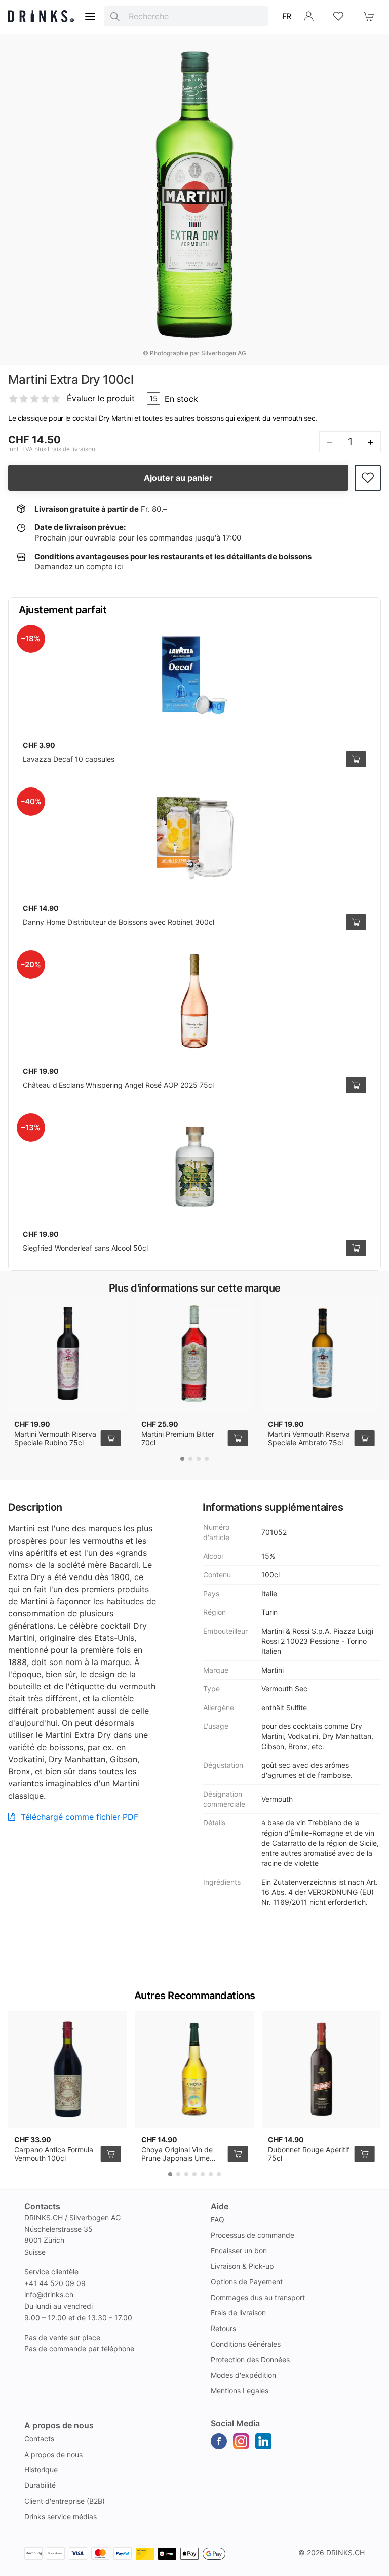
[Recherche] (115, 16)
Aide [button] (220, 2206)
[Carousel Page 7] (219, 2174)
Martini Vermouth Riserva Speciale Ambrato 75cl (309, 1439)
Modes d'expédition (243, 2375)
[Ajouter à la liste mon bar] (368, 478)
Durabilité (40, 2485)
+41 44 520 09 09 (55, 2283)
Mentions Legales (240, 2391)
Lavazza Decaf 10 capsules (69, 759)
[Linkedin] (263, 2441)
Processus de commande (252, 2235)
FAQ (218, 2219)
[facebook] (219, 2441)
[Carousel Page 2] (190, 1459)
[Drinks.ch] (41, 16)
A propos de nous (53, 2454)
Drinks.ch (345, 2552)
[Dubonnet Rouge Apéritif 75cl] (321, 2069)
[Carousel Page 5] (203, 2174)
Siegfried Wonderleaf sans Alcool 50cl (85, 1248)
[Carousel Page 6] (211, 2174)
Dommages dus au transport (258, 2297)
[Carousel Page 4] (207, 1459)
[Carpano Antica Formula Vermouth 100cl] (68, 2069)
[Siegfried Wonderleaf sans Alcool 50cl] (194, 1164)
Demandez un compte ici (79, 567)
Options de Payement (247, 2282)
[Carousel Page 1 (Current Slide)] (182, 1459)
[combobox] (186, 16)
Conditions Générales (246, 2344)
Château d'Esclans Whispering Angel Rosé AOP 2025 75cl (118, 1085)
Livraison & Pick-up (242, 2266)
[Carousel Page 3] (199, 1459)
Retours (223, 2328)
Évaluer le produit (101, 398)
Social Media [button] (235, 2423)
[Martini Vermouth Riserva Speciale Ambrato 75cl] (321, 1354)
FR (287, 16)
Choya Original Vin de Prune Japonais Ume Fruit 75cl (177, 2158)
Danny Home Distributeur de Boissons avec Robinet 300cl (119, 922)
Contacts (39, 2439)
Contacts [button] (42, 2206)
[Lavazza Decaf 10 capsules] (194, 675)
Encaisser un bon (239, 2250)
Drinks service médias (61, 2517)
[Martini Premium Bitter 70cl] (195, 1354)
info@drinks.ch (49, 2294)
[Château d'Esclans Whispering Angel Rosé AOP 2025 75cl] (194, 1001)
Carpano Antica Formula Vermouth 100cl (54, 2154)
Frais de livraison (238, 2313)
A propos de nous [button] (59, 2425)
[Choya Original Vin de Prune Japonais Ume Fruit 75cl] (195, 2069)
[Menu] (90, 16)
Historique (41, 2469)
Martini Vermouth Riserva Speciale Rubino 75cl (55, 1439)
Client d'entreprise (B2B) (65, 2501)
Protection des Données (250, 2360)
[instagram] (241, 2441)
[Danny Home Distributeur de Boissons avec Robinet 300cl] (194, 838)
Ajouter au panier (178, 478)
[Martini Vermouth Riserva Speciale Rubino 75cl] (68, 1354)
